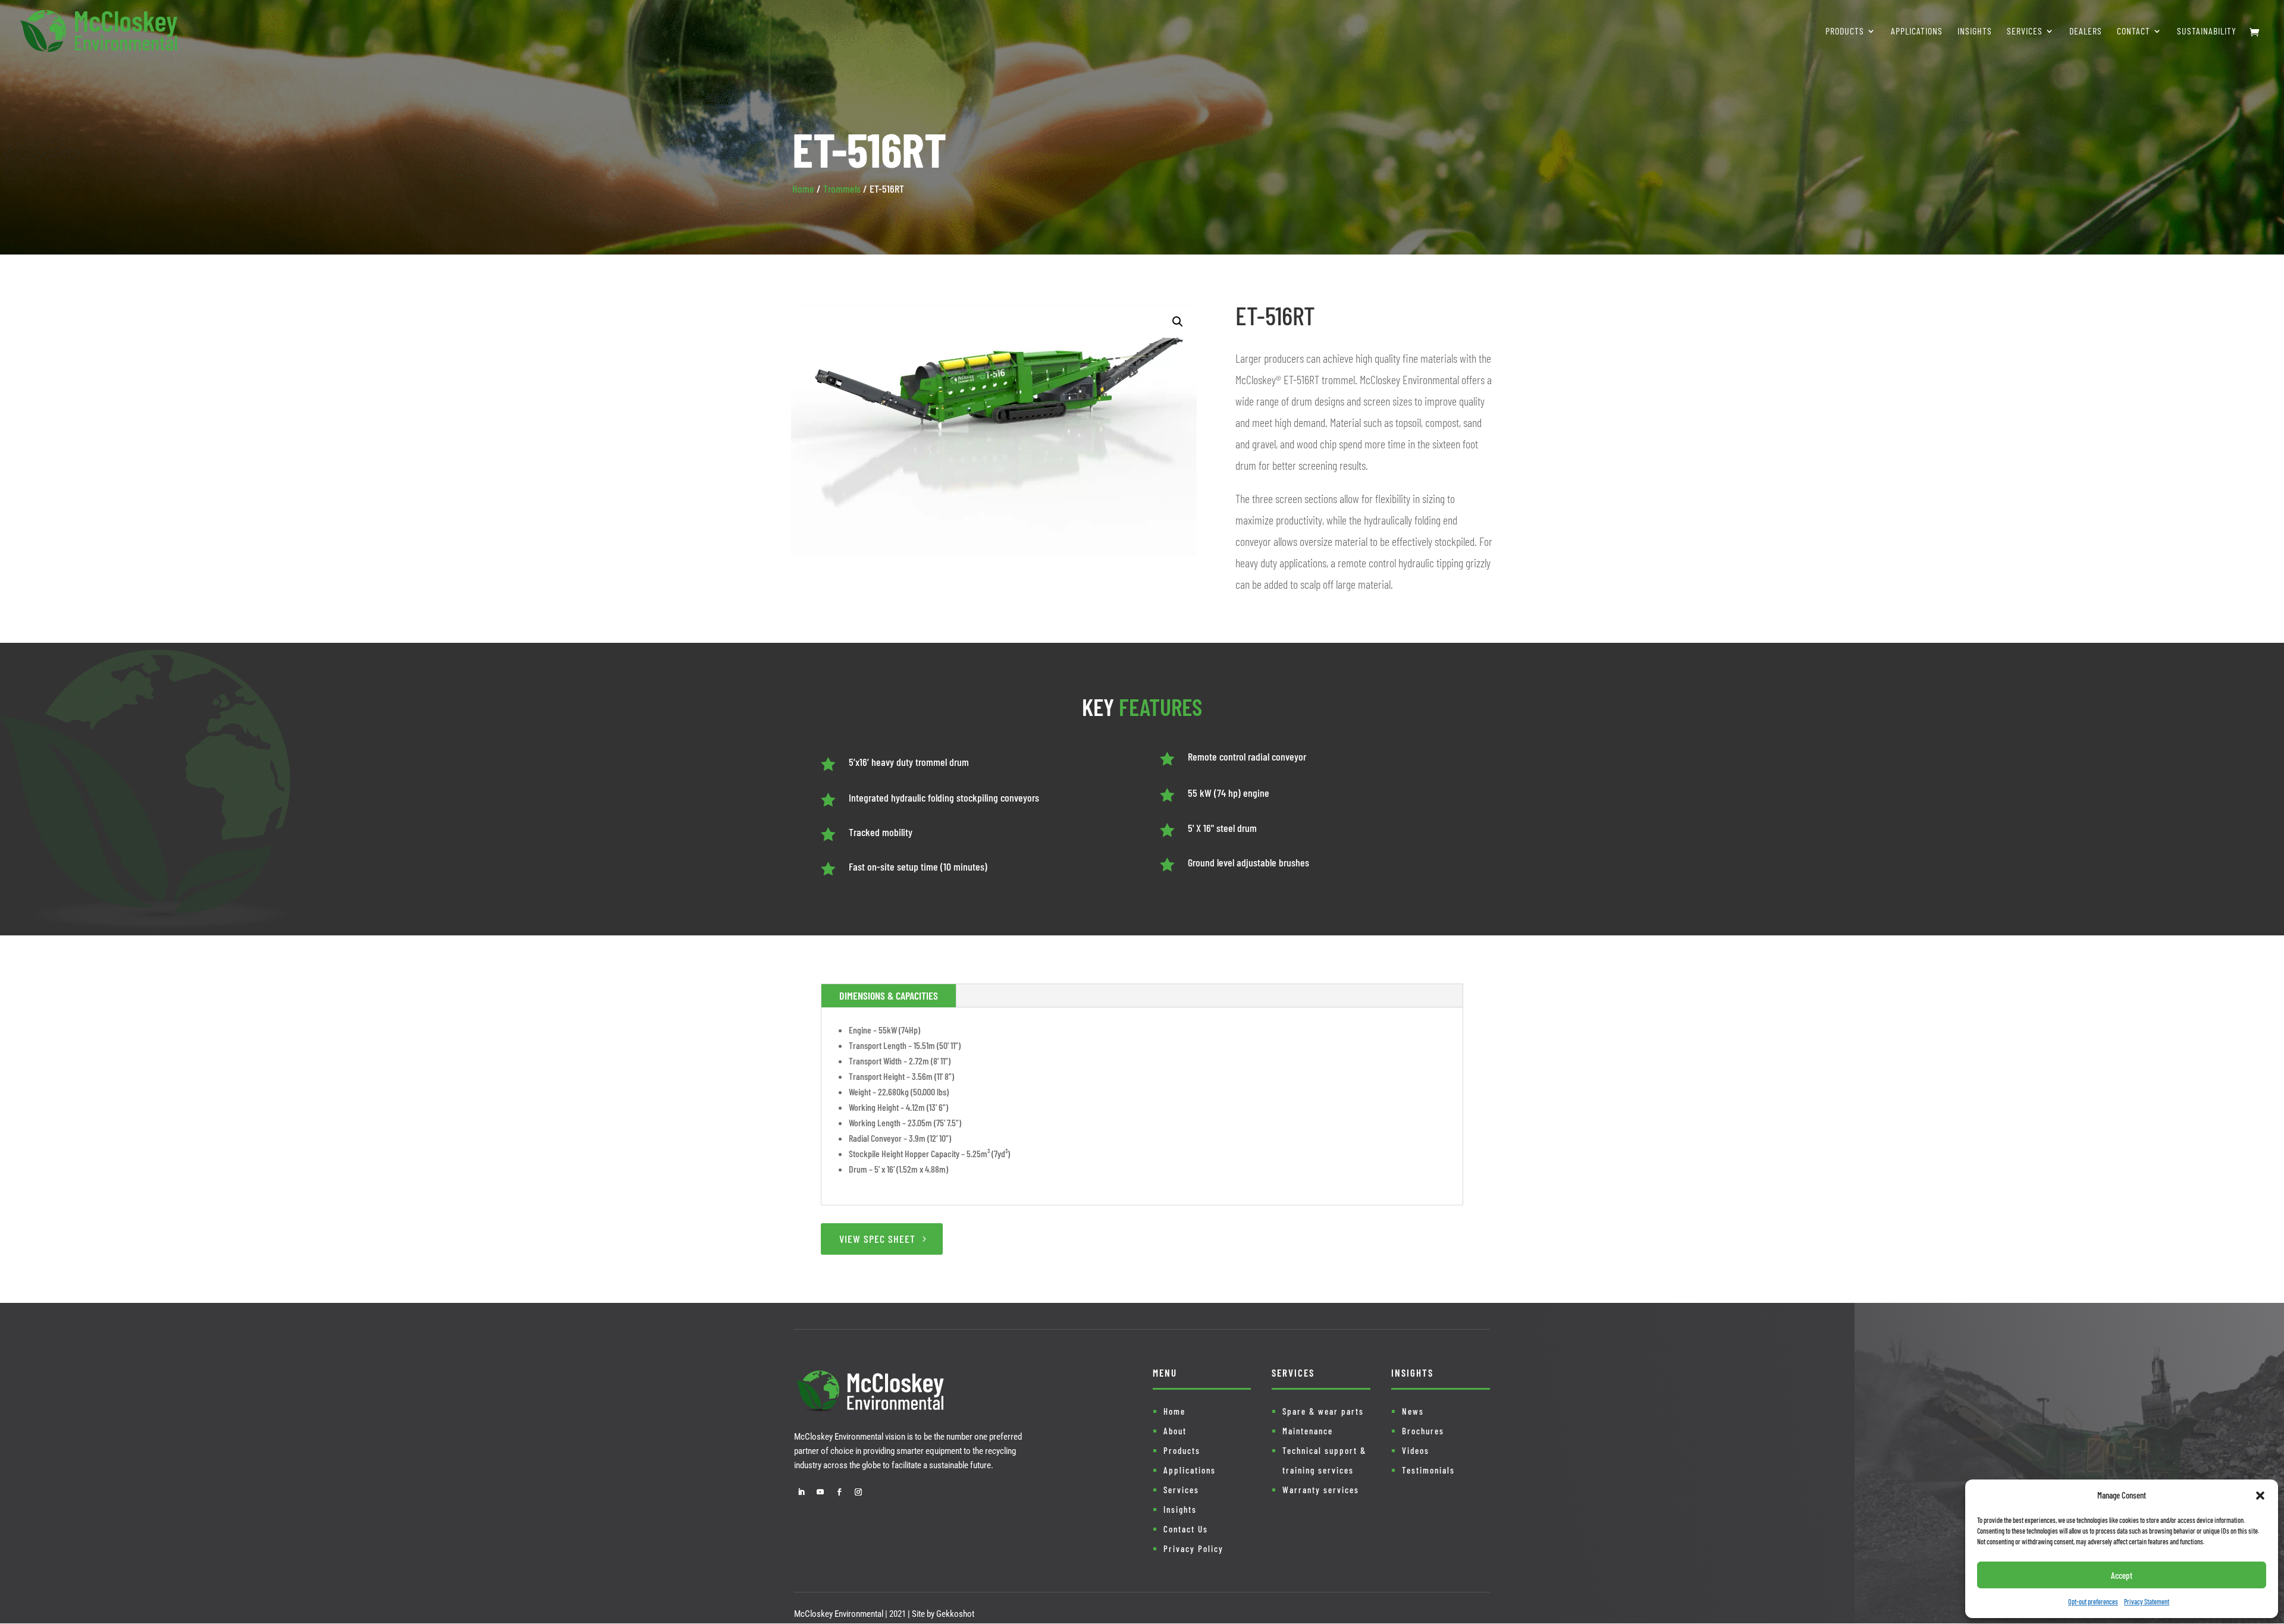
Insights (1975, 32)
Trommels (842, 189)
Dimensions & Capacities (889, 995)
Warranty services (1321, 1490)
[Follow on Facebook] (839, 1492)
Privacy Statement (2147, 1601)
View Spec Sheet (877, 1239)
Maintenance (1308, 1431)
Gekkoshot (955, 1614)
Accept (2122, 1575)
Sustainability (2207, 32)
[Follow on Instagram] (858, 1492)
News (1413, 1411)
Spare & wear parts (1323, 1411)
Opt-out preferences (2093, 1601)
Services (2025, 32)
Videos (1416, 1450)
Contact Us (1186, 1529)
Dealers (2086, 32)
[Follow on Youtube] (820, 1492)
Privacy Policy (1193, 1548)
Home (803, 189)
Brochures (1423, 1431)
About (1175, 1431)
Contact (2134, 32)
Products (1845, 32)
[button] (2260, 1496)
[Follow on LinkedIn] (801, 1492)
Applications (1917, 32)
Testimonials (1428, 1470)
